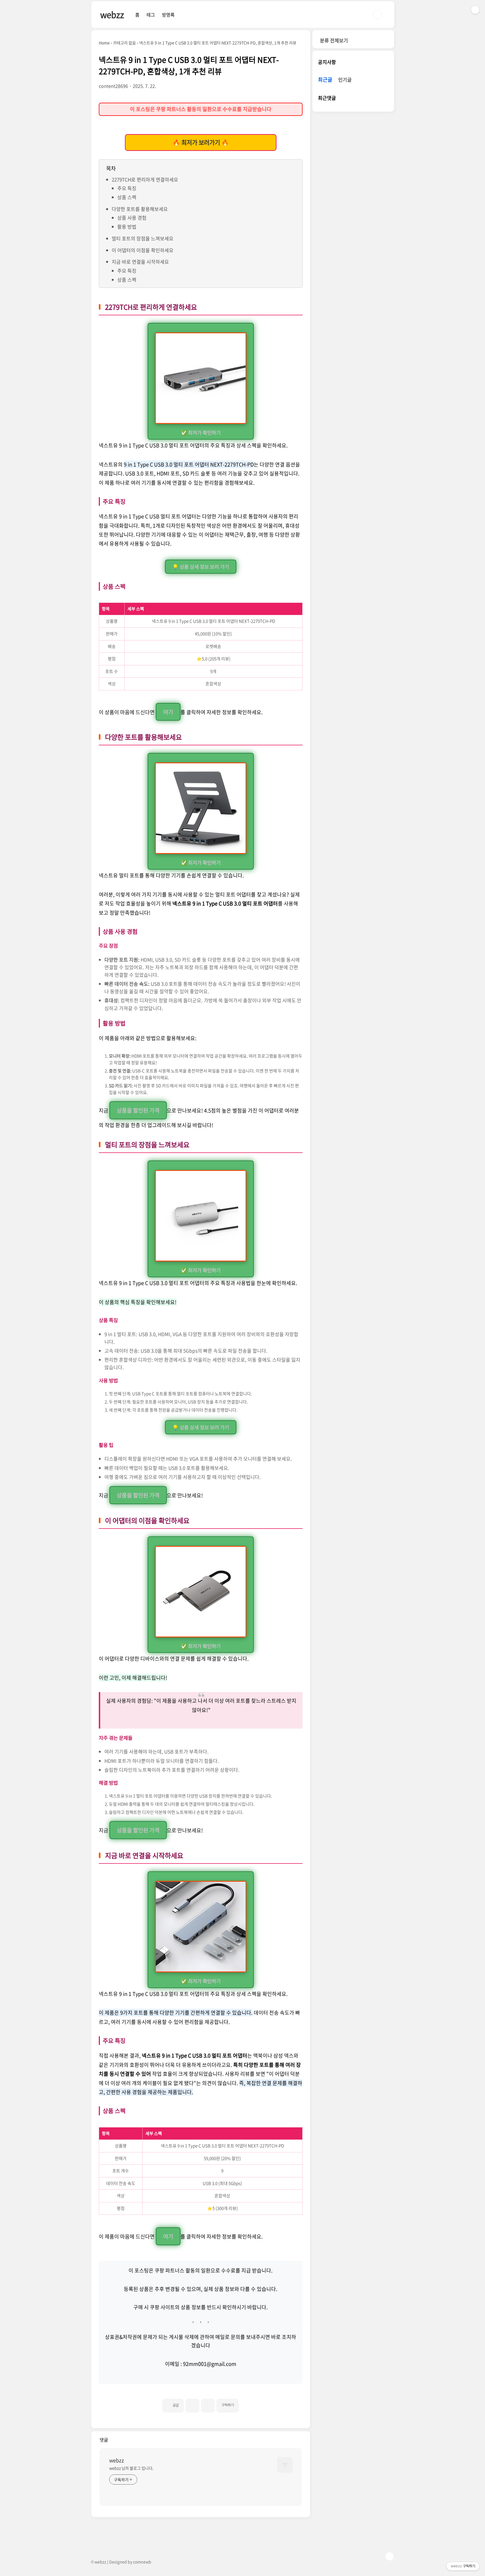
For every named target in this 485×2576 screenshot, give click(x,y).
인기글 (345, 80)
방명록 (168, 15)
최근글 (325, 80)
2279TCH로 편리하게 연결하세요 (145, 179)
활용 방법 (127, 227)
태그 (151, 15)
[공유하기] (192, 2406)
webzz (112, 14)
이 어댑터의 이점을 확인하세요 (143, 250)
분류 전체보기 (334, 40)
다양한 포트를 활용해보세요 (140, 209)
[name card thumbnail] (285, 2465)
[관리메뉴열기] (475, 10)
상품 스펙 (127, 197)
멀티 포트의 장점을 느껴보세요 (143, 238)
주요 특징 (127, 188)
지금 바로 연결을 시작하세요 (140, 262)
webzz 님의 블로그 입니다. (131, 2468)
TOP (390, 2556)
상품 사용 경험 (132, 218)
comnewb (142, 2562)
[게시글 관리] (208, 2406)
